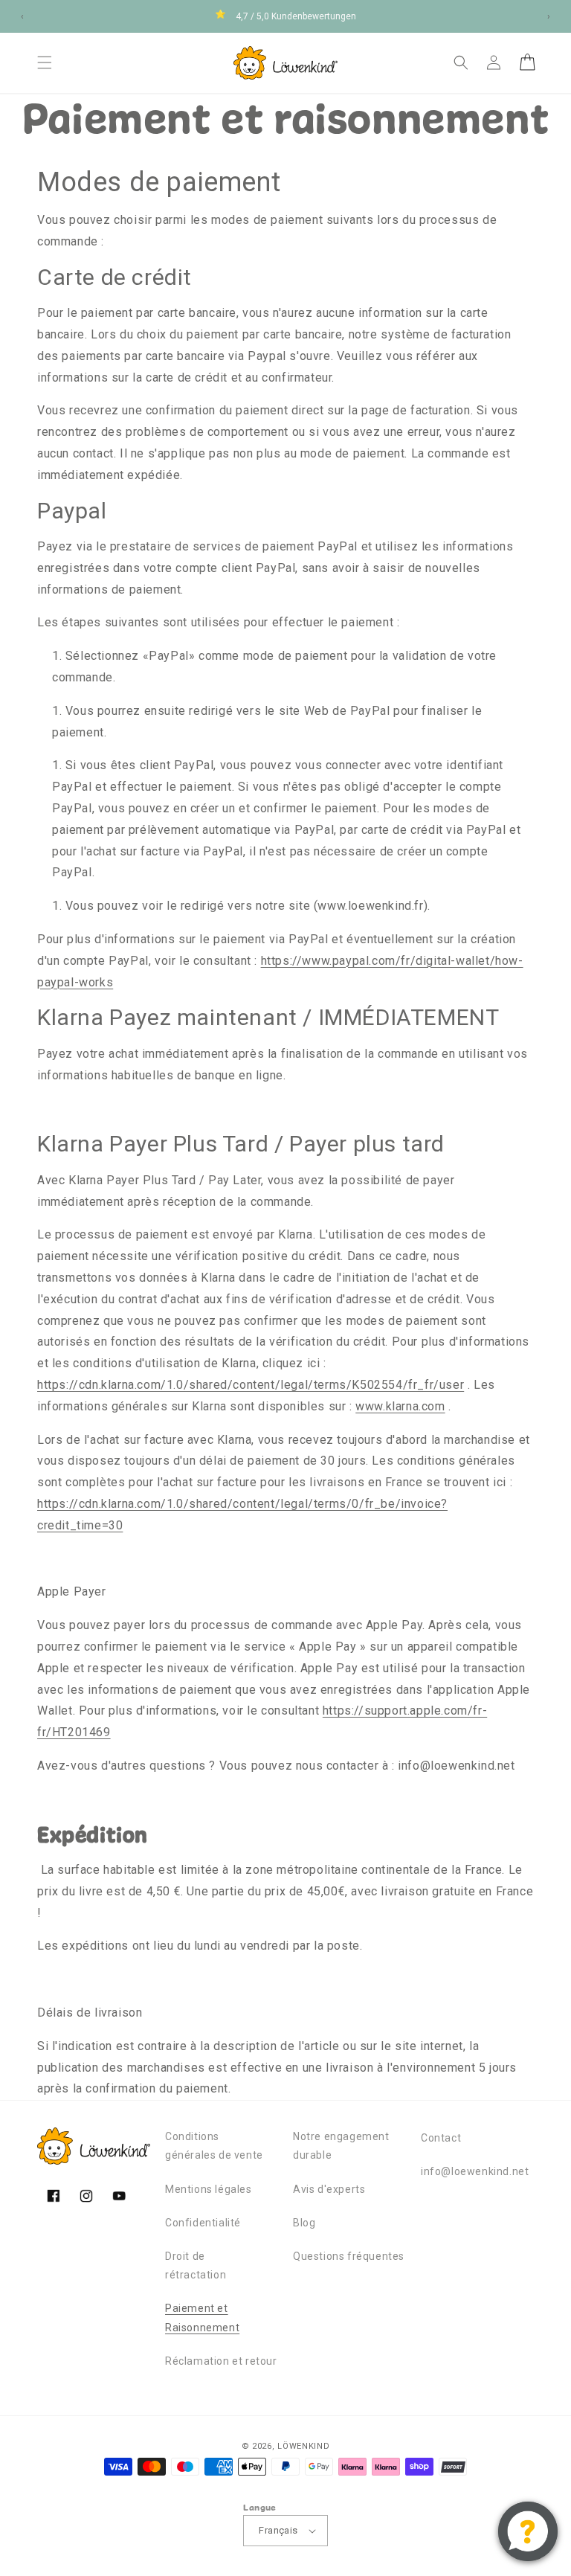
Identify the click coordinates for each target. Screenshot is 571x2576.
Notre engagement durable (341, 2146)
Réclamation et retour (221, 2361)
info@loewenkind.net (475, 2171)
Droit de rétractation (196, 2265)
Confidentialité (203, 2223)
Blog (304, 2223)
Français (278, 2530)
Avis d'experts (329, 2189)
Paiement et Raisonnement (202, 2318)
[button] (45, 62)
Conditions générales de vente (214, 2146)
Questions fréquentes (349, 2256)
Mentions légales (209, 2189)
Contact (441, 2138)
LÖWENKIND (303, 2446)
